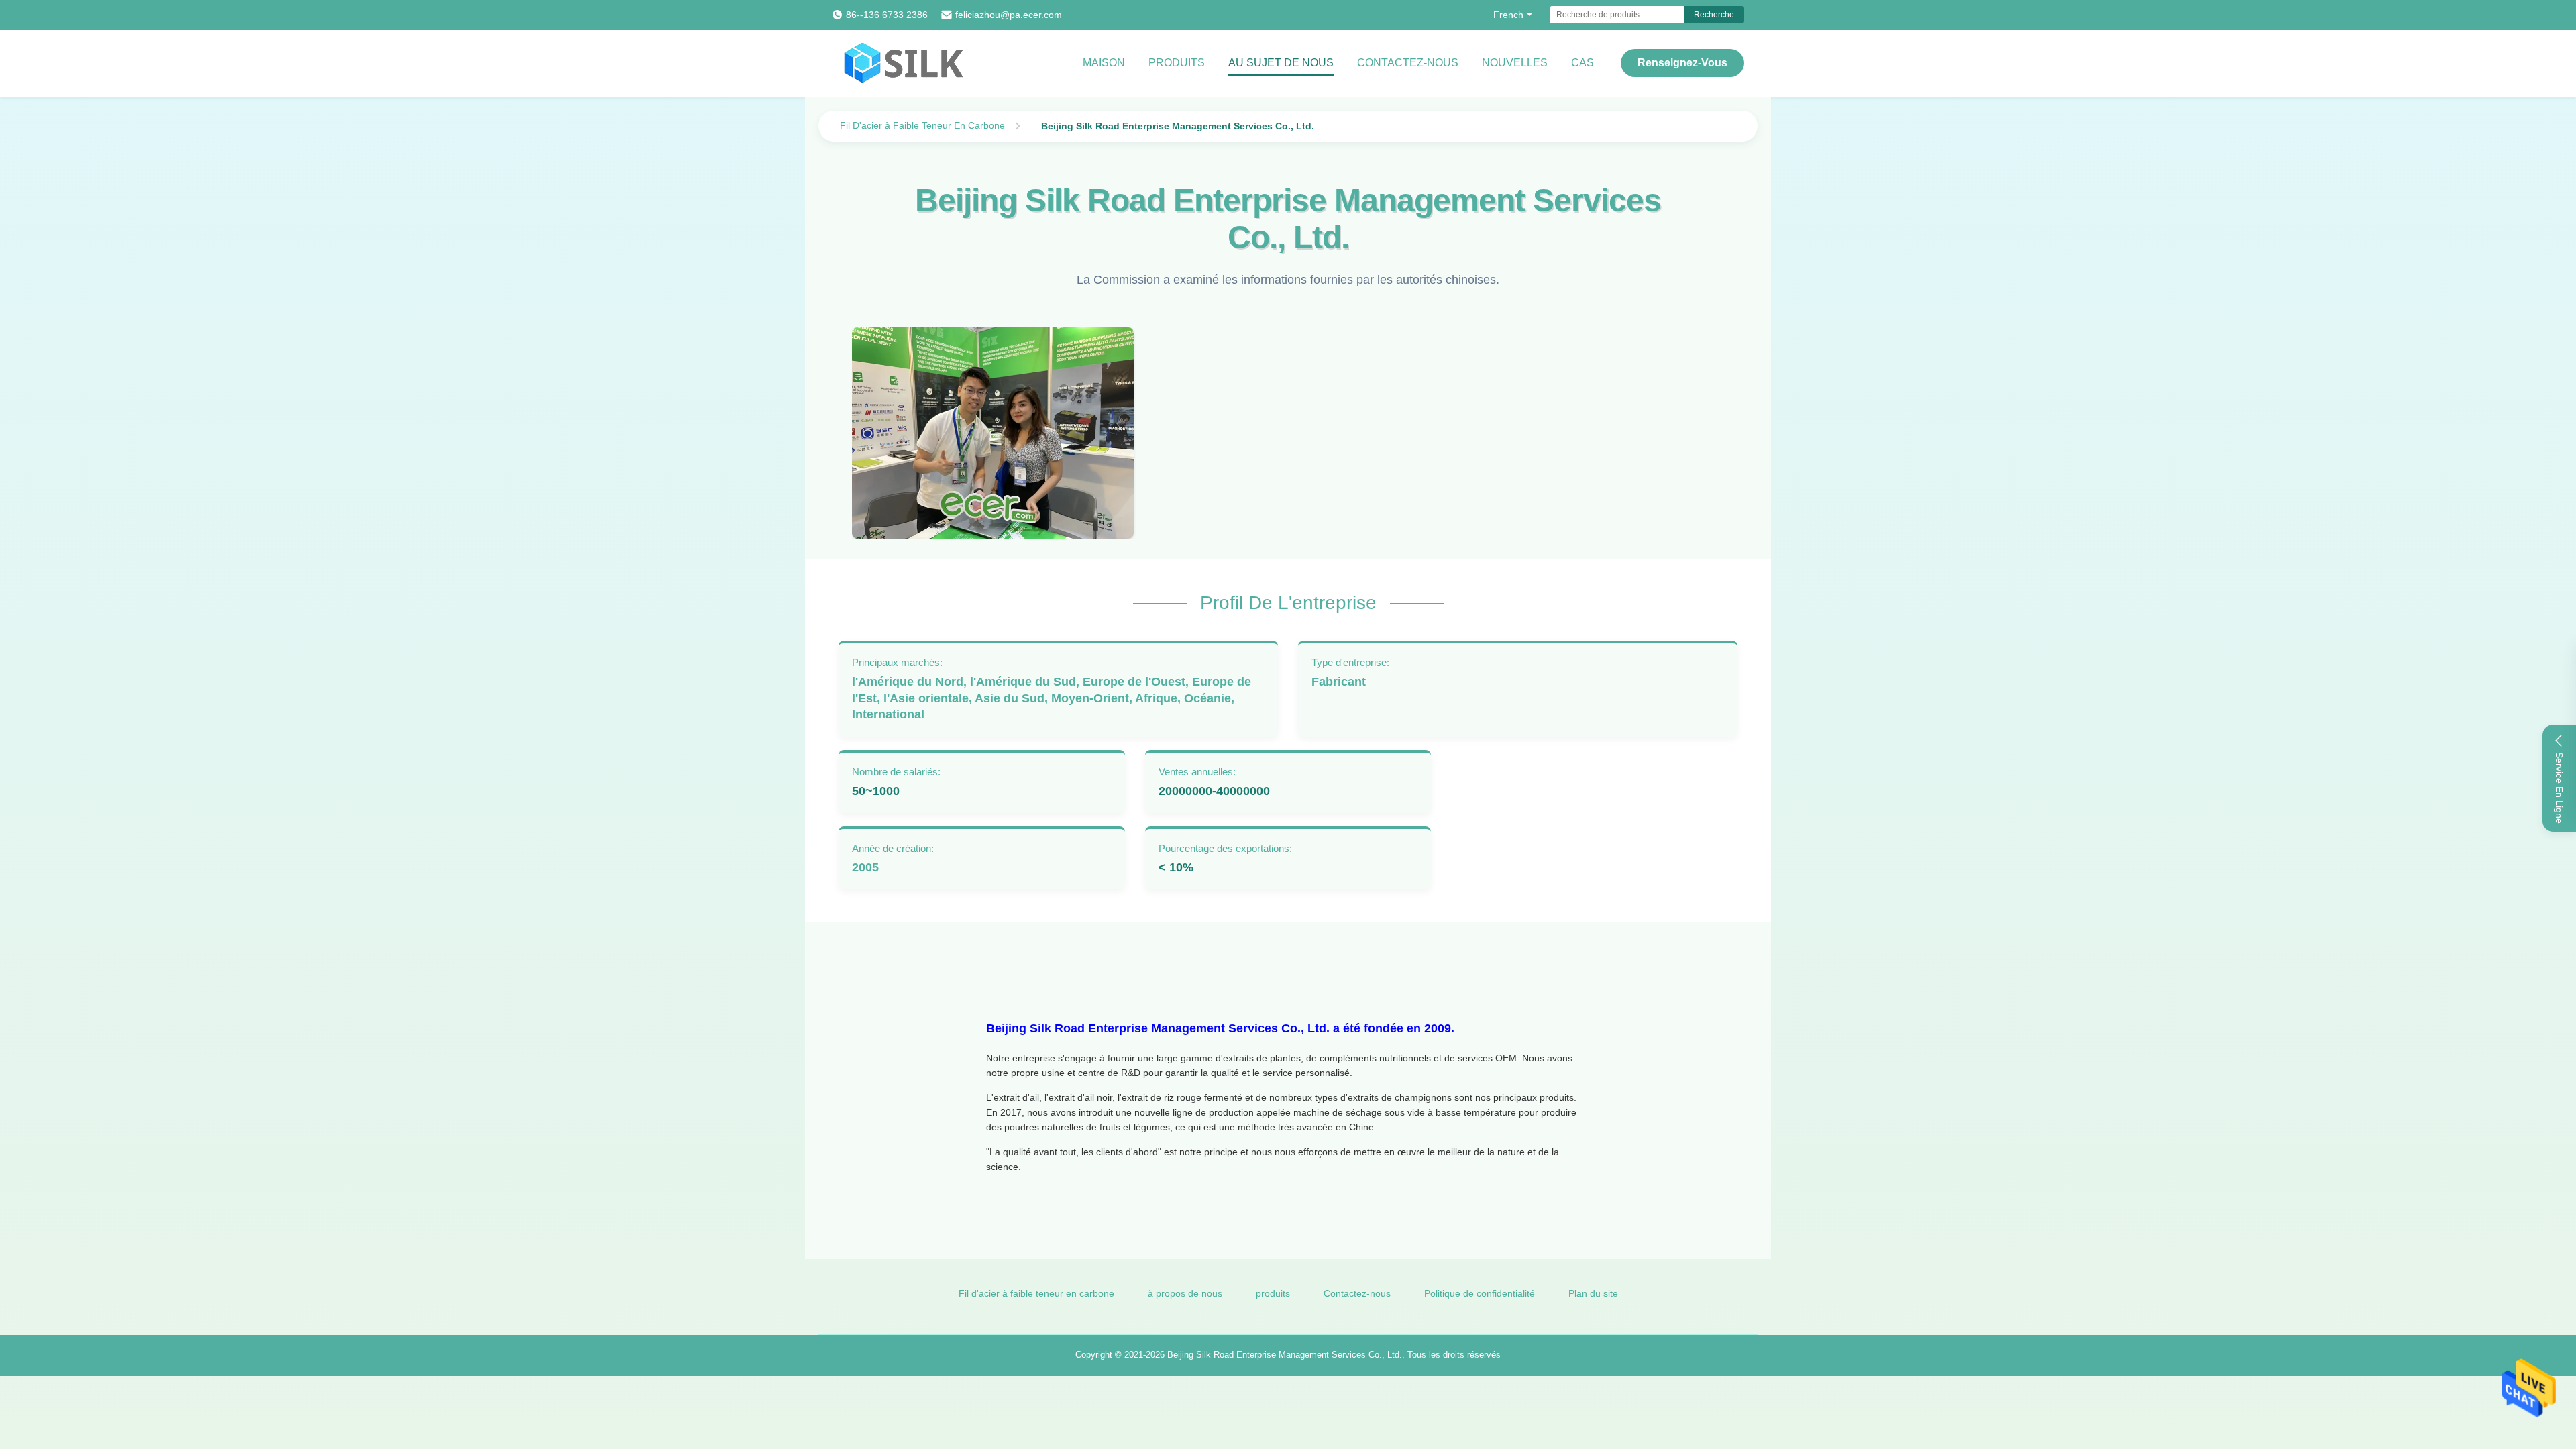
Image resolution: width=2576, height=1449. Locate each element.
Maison (1104, 63)
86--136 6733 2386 (887, 15)
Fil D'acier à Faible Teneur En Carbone (922, 125)
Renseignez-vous (1682, 63)
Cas (1582, 63)
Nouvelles (1515, 63)
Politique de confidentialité (1480, 1293)
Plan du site (1593, 1293)
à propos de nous (1185, 1293)
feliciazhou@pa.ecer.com (1009, 15)
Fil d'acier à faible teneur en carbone (1036, 1293)
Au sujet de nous (1281, 63)
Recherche (1714, 15)
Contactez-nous (1408, 63)
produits (1273, 1293)
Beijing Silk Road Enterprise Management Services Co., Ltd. (1285, 1355)
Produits (1177, 63)
